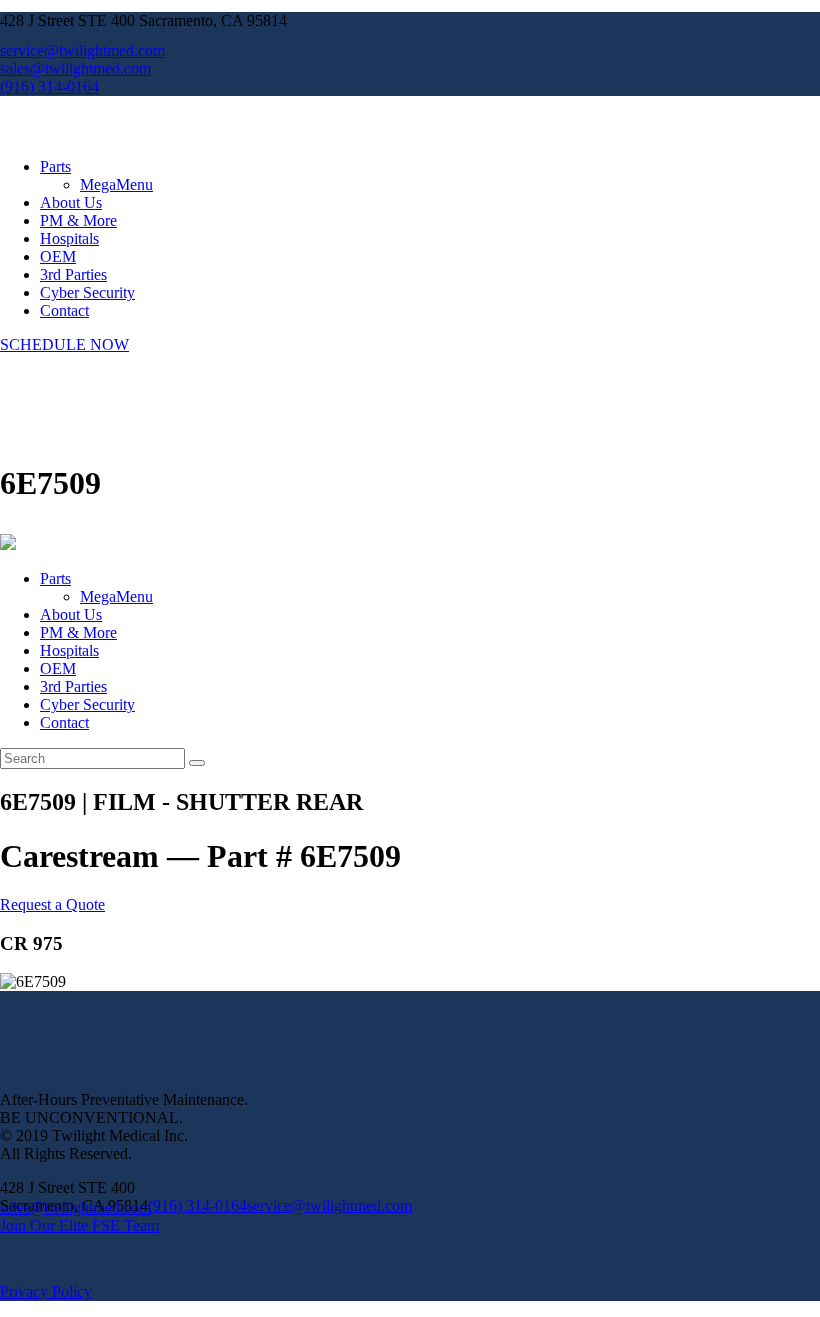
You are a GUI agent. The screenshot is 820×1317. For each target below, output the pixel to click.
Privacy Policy (46, 1291)
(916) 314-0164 (197, 1205)
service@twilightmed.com (329, 1205)
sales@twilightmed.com (75, 1207)
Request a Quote (52, 904)
